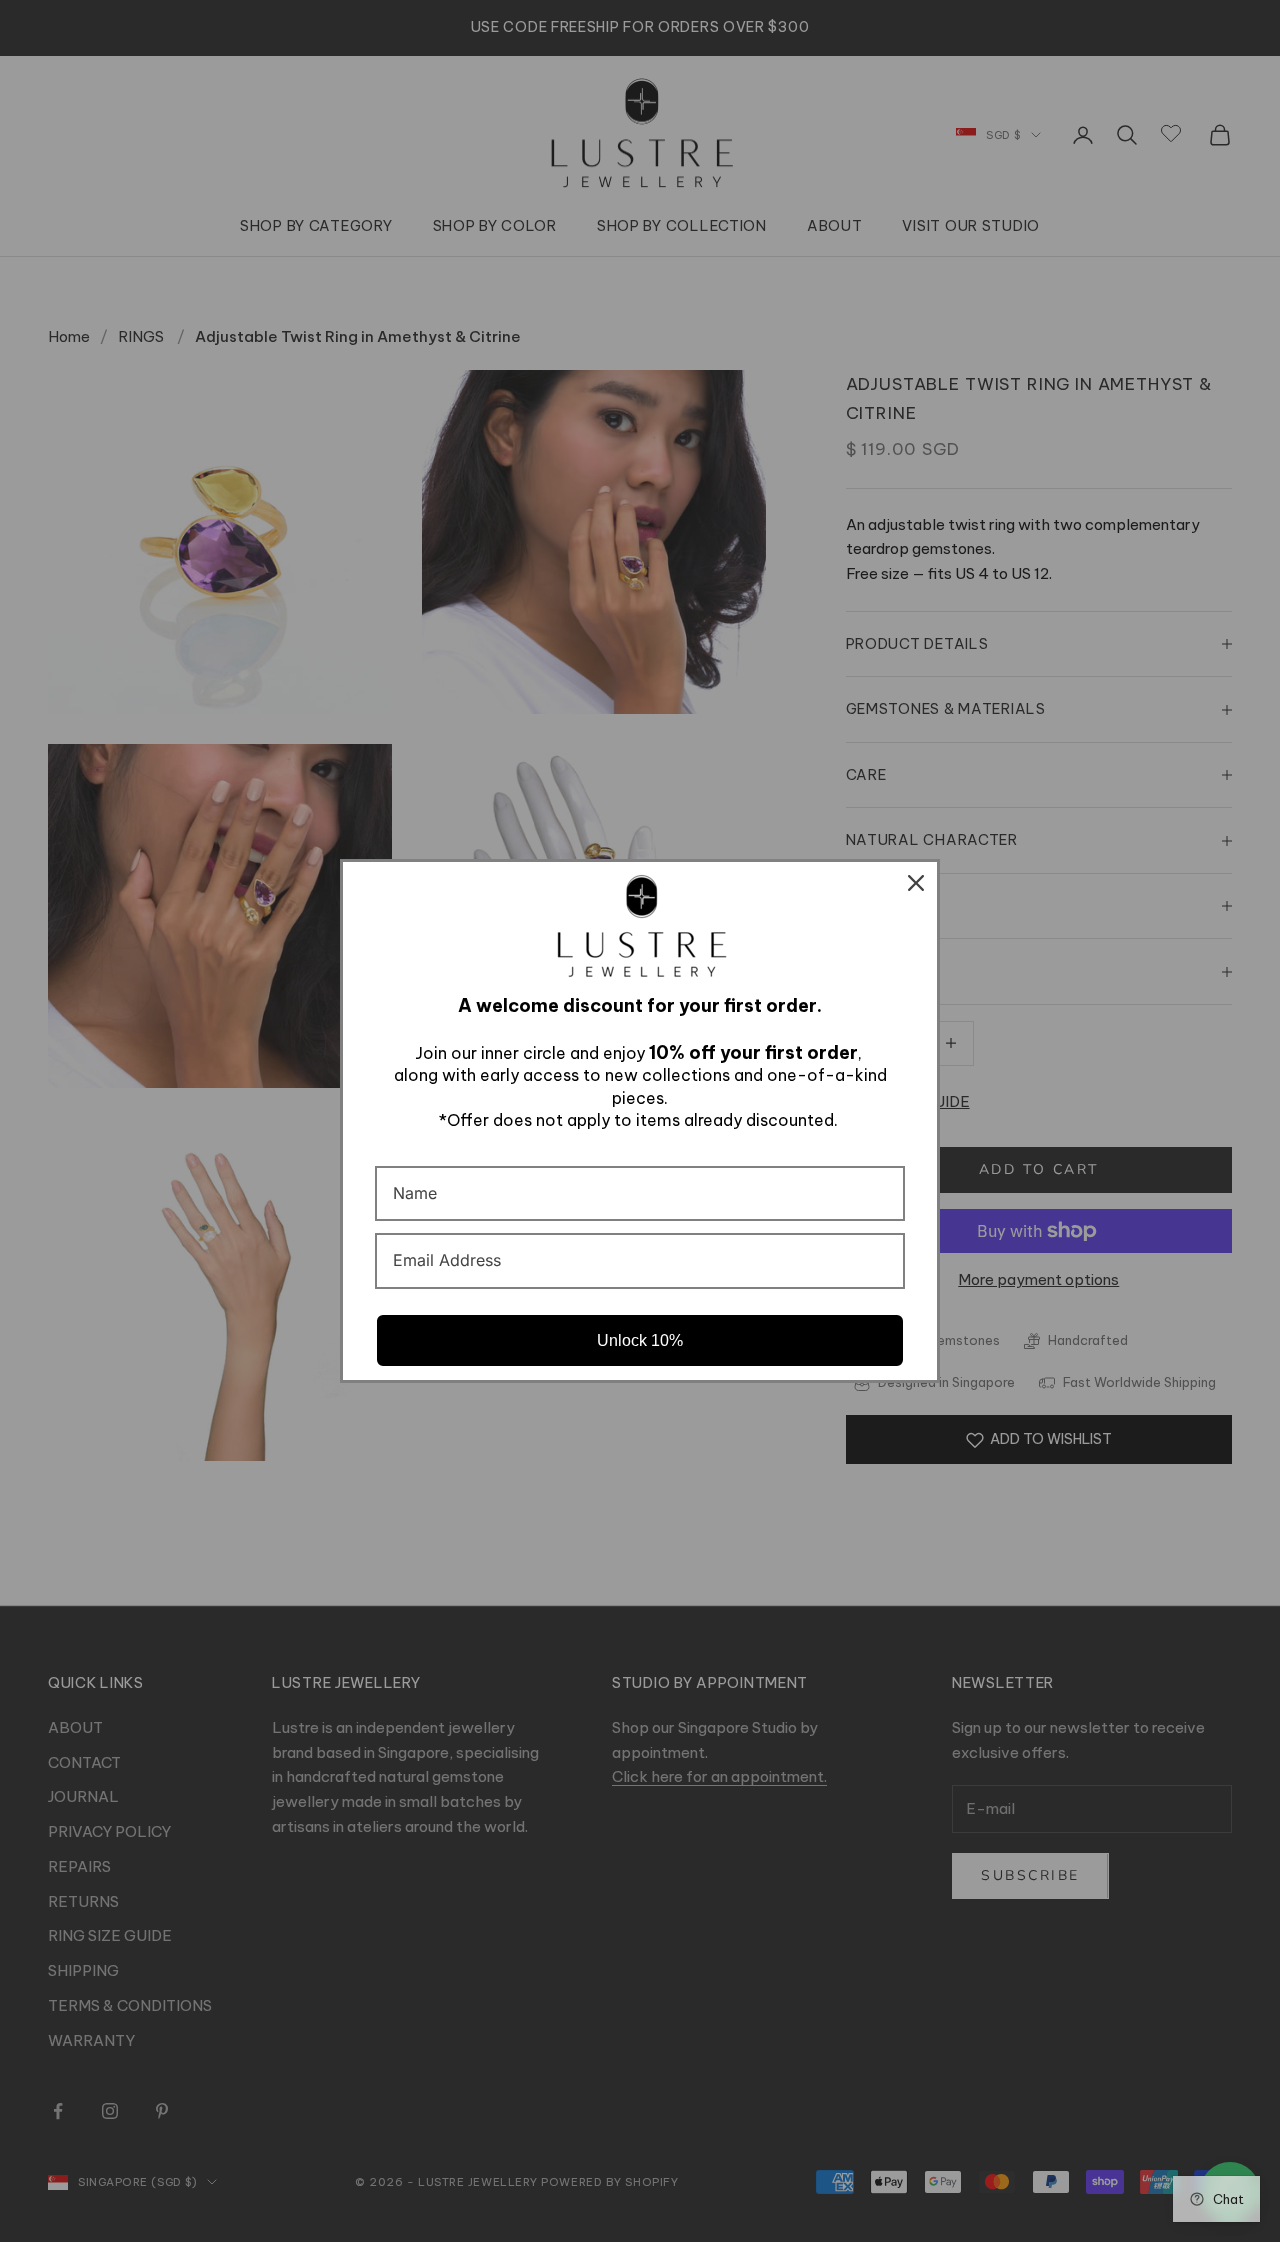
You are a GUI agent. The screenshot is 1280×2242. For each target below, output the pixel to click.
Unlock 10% (640, 1340)
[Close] (916, 883)
